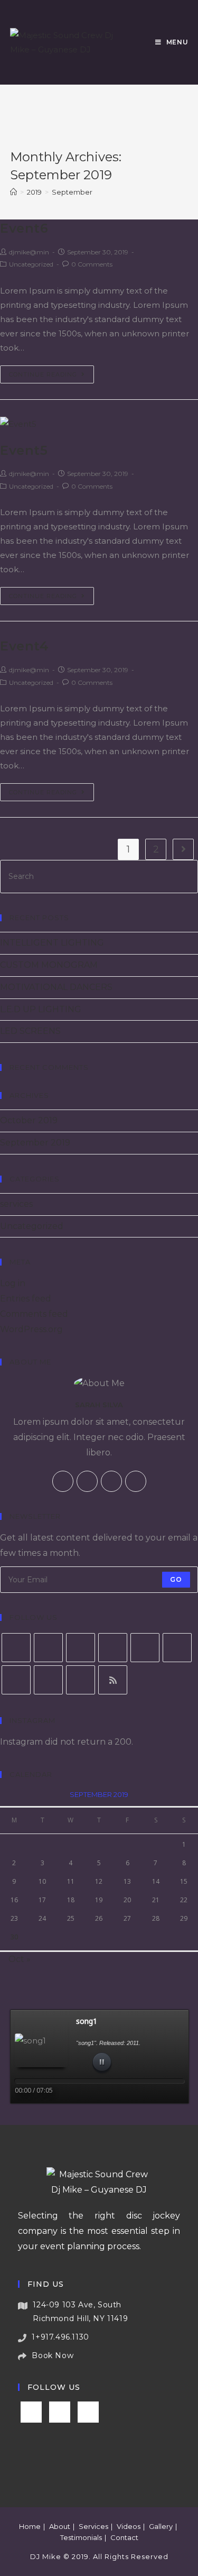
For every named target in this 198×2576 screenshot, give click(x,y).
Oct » (20, 1959)
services (16, 1204)
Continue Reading (43, 374)
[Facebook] (87, 1481)
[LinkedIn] (145, 1648)
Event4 (25, 646)
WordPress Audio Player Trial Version (142, 2108)
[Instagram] (136, 1481)
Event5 (24, 450)
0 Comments (92, 264)
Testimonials (81, 2537)
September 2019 (35, 1143)
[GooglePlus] (111, 1481)
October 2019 (29, 1120)
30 (14, 1937)
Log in (13, 1283)
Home (30, 2526)
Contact (124, 2537)
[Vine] (48, 1680)
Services (93, 2526)
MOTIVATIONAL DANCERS (56, 987)
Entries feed (26, 1299)
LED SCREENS (30, 1031)
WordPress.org (31, 1329)
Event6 (24, 228)
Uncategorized (31, 264)
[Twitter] (63, 1481)
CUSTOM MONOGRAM (49, 965)
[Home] (13, 192)
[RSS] (113, 1680)
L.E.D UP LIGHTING (41, 1009)
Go (176, 1579)
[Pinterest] (177, 1648)
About (60, 2526)
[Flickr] (16, 1680)
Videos (129, 2526)
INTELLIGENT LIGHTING (52, 943)
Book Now (53, 2355)
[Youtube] (81, 1680)
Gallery (161, 2526)
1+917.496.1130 (60, 2337)
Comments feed (34, 1314)
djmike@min (29, 252)
